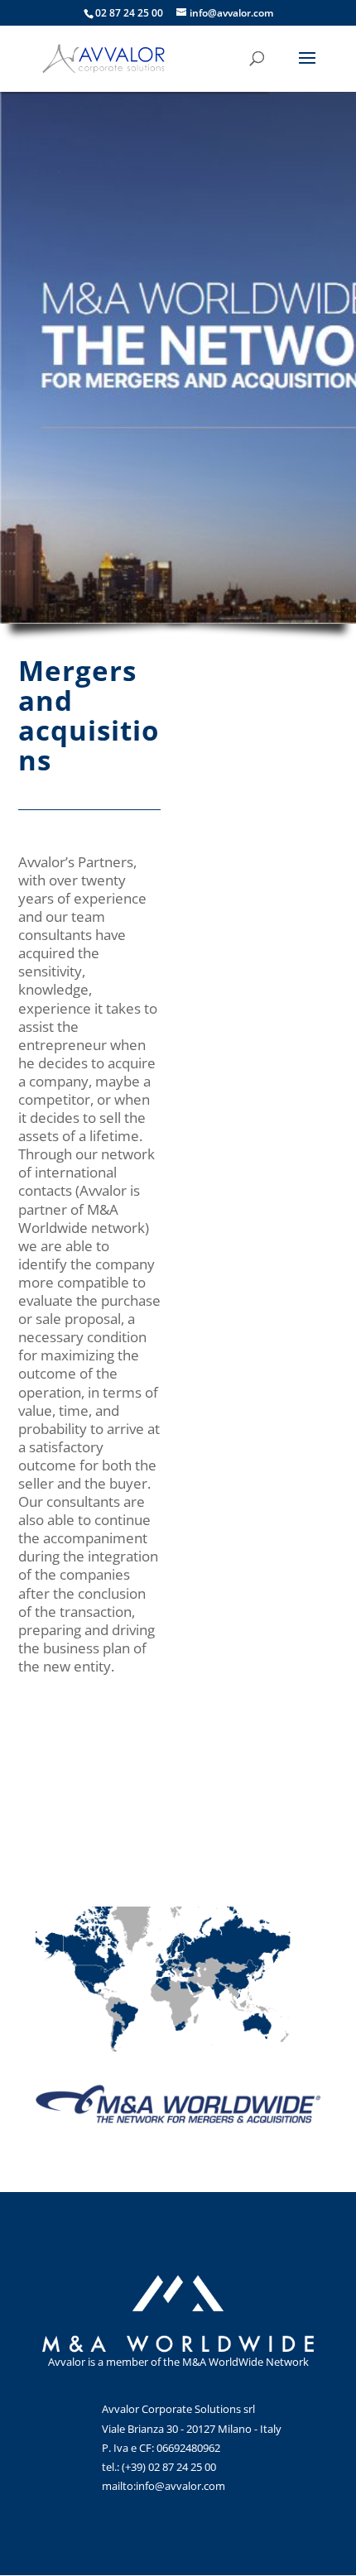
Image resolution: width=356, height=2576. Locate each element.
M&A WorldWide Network (245, 2362)
